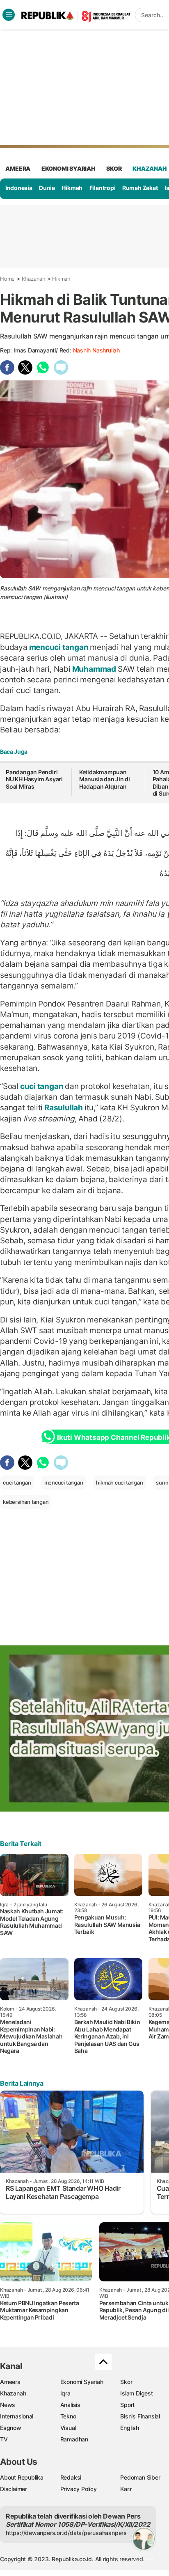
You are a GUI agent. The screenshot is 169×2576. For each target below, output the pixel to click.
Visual (68, 2428)
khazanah (150, 168)
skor (114, 168)
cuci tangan (42, 1086)
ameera (18, 168)
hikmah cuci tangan (119, 1482)
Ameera (10, 2382)
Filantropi (103, 188)
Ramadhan (74, 2439)
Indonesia (19, 188)
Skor (126, 2382)
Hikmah (72, 188)
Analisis (70, 2405)
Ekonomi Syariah (69, 168)
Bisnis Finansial (140, 2416)
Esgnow (11, 2428)
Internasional (17, 2416)
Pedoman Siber (140, 2477)
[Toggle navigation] (9, 15)
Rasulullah (63, 1107)
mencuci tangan (59, 647)
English (130, 2428)
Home (7, 279)
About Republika (22, 2477)
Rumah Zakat (140, 188)
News (8, 2405)
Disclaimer (14, 2489)
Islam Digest (136, 2393)
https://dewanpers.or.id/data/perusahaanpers (66, 2533)
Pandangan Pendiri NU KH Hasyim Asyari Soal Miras (34, 779)
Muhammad (94, 669)
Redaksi (71, 2477)
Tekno (68, 2416)
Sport (127, 2405)
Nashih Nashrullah (96, 350)
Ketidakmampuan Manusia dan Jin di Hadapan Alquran (105, 779)
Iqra (65, 2393)
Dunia (47, 188)
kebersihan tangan (26, 1502)
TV (4, 2439)
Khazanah (34, 279)
